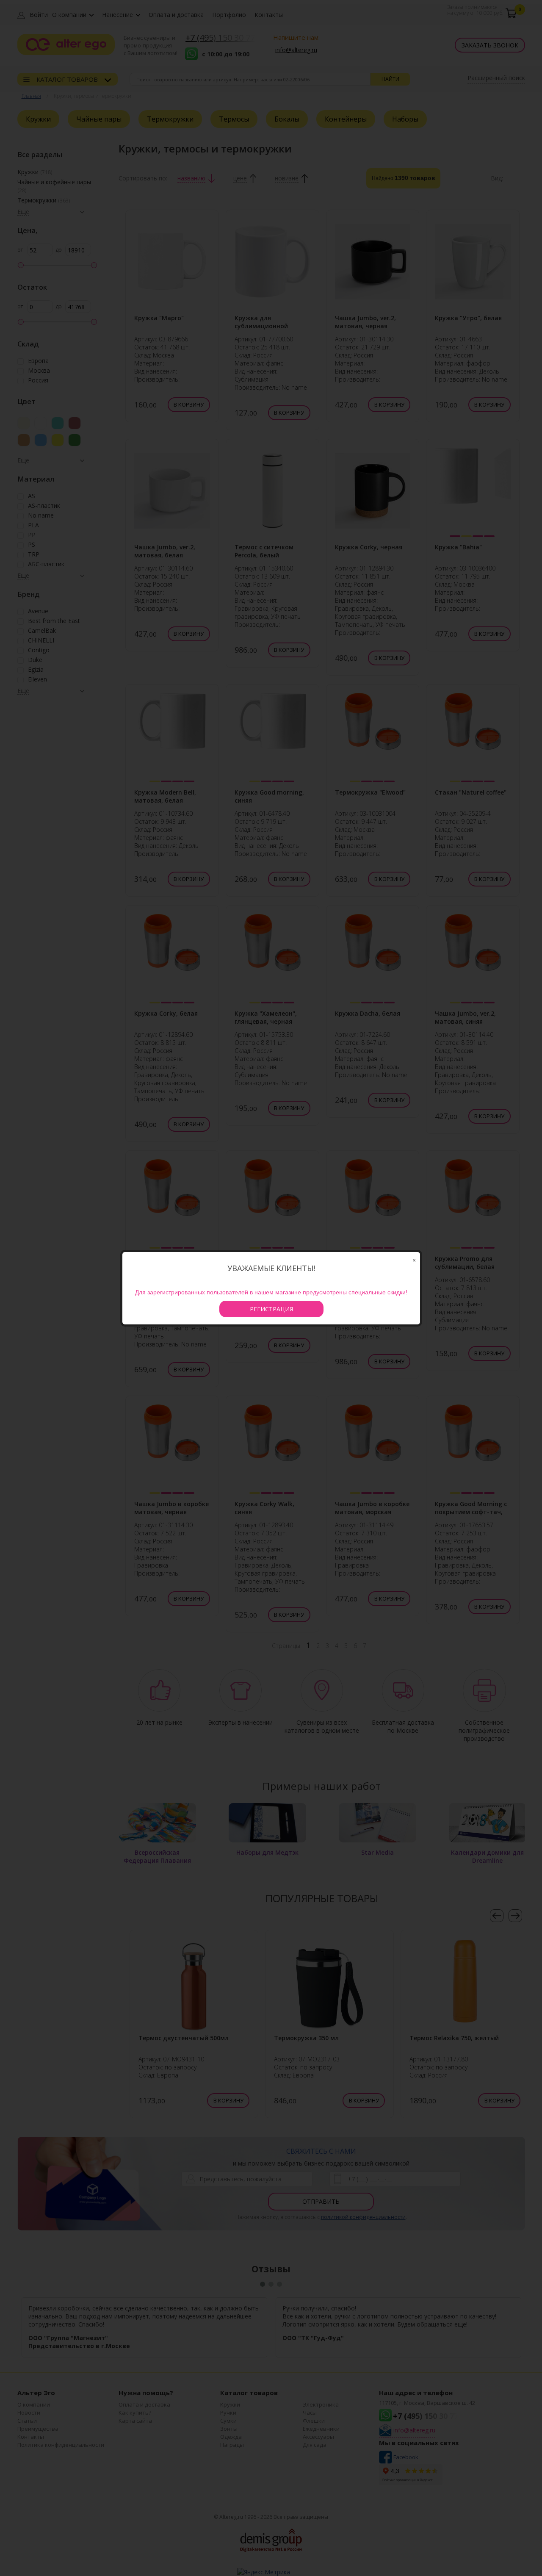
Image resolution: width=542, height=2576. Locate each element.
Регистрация (271, 1309)
